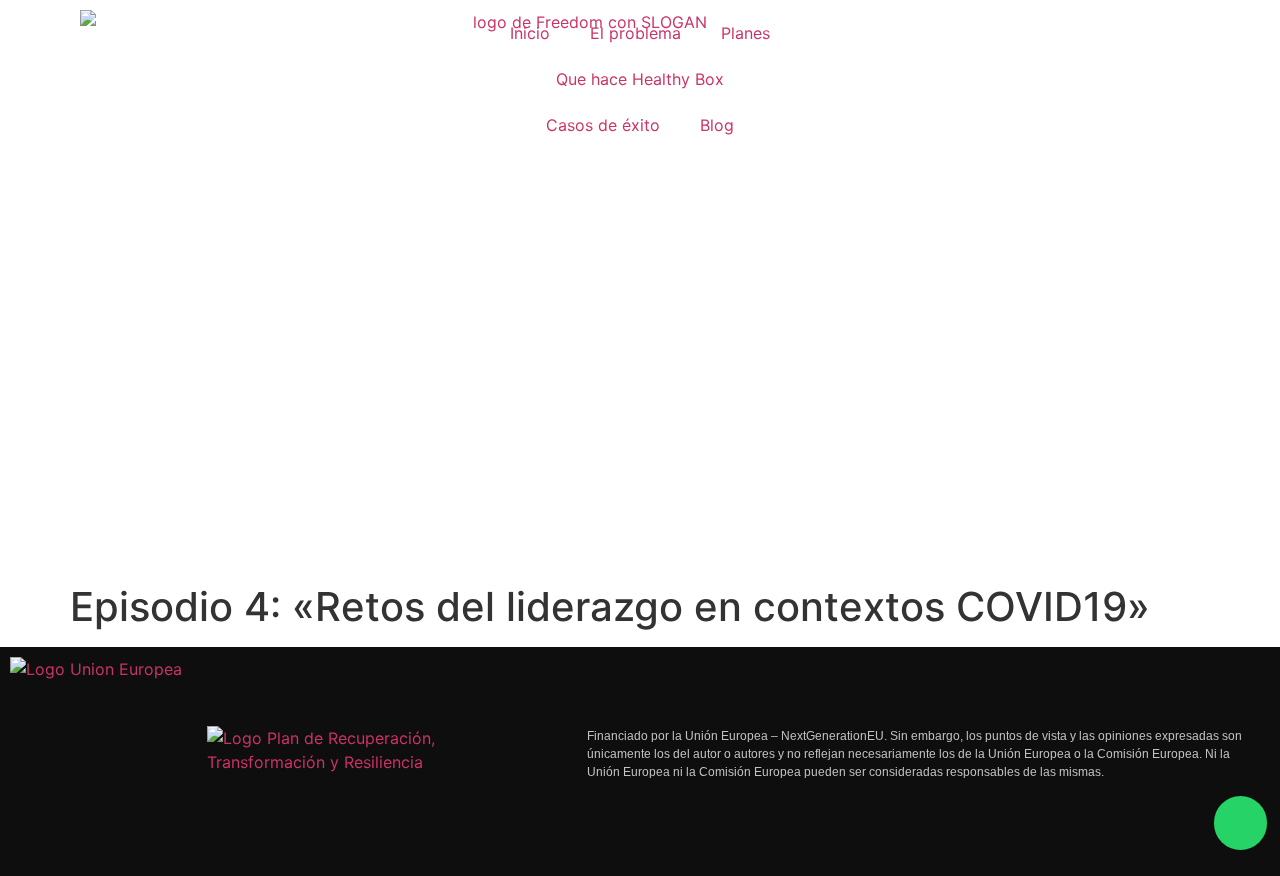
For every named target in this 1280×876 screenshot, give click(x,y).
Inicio (530, 33)
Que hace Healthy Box (640, 79)
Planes (745, 33)
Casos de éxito (603, 125)
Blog (717, 125)
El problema (635, 33)
